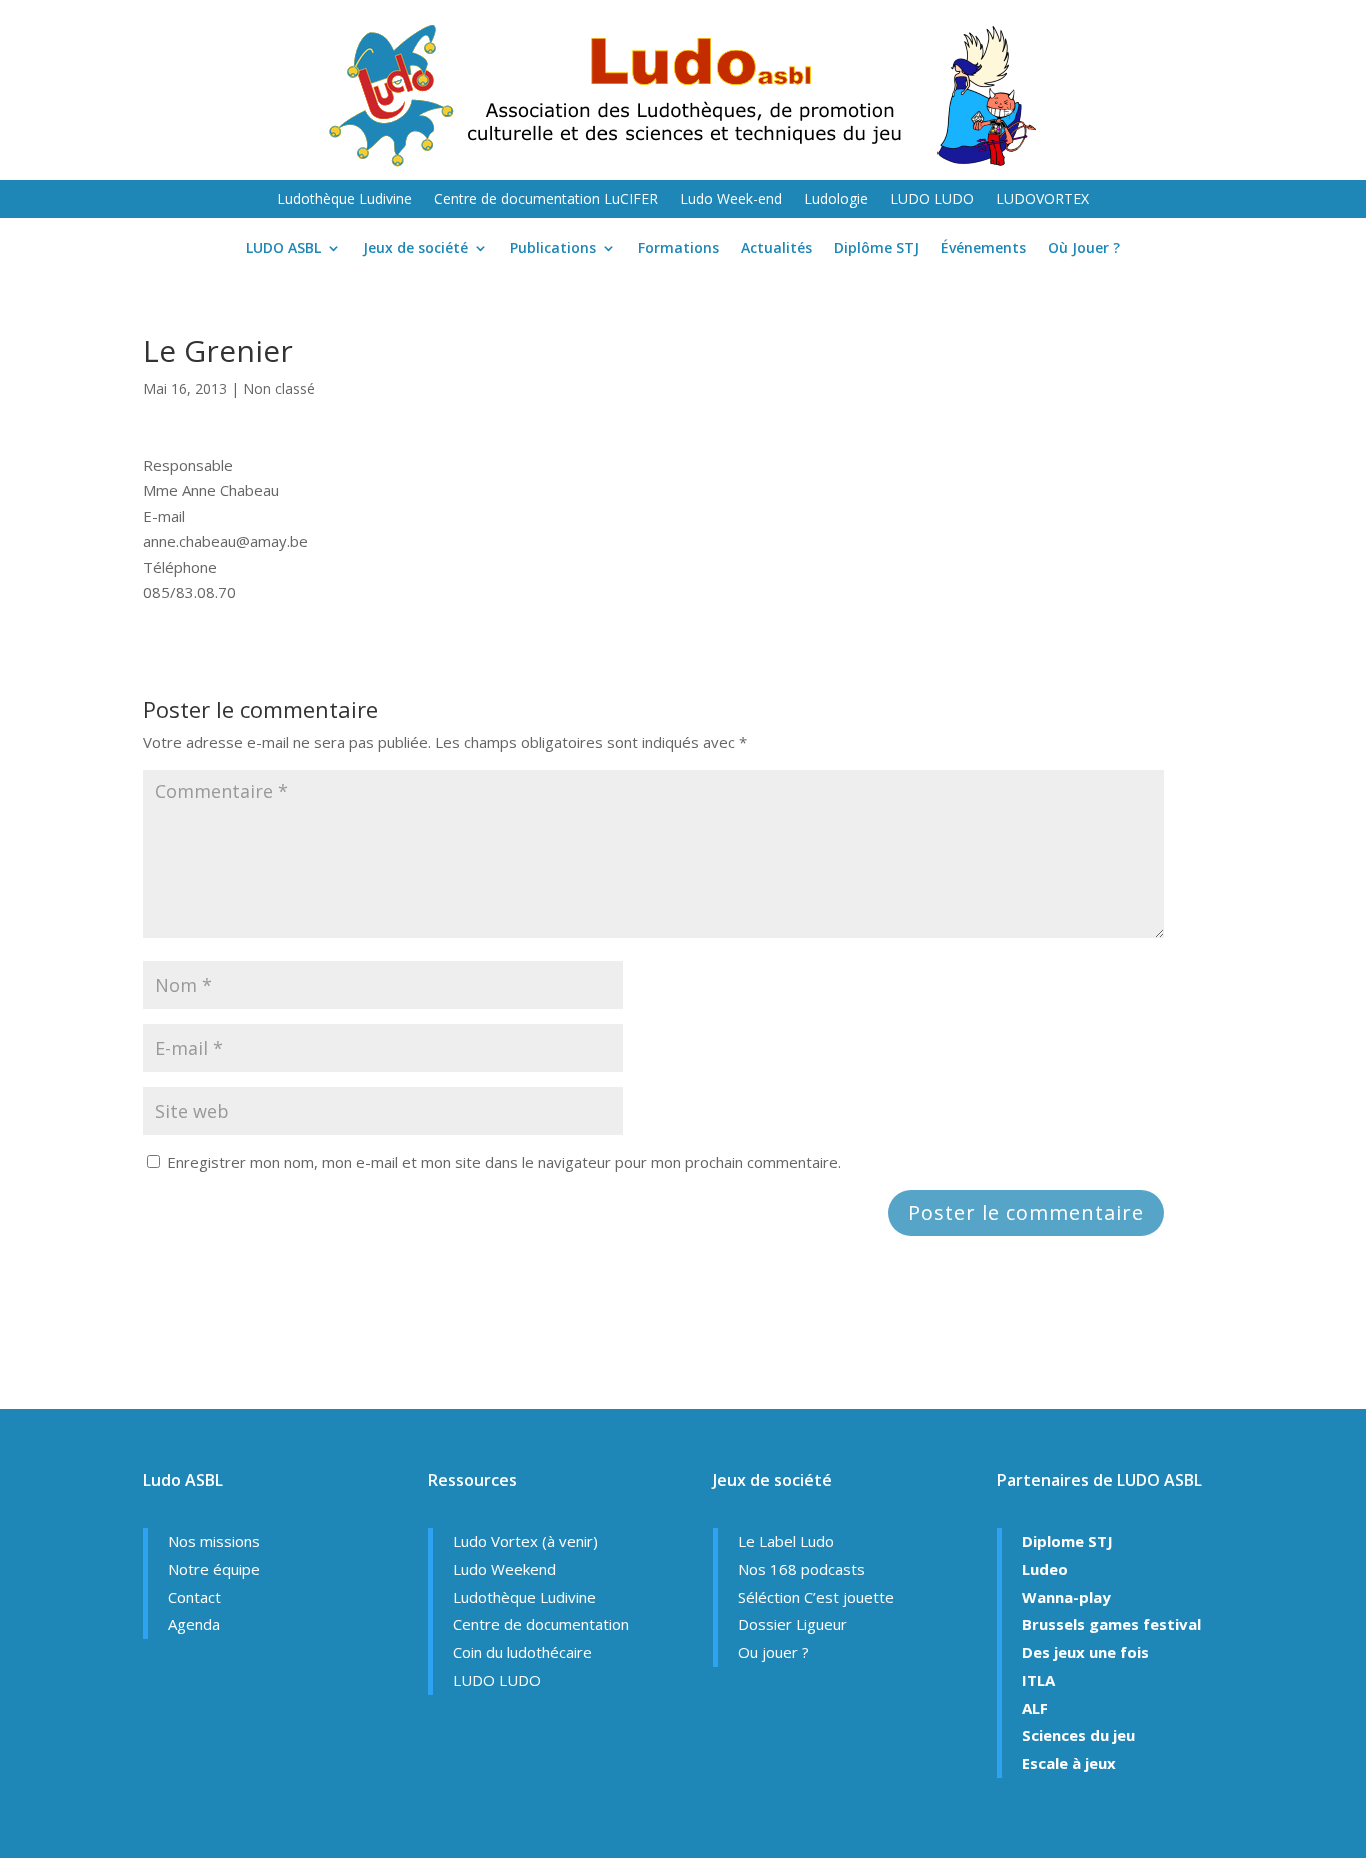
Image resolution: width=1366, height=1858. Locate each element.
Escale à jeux (1069, 1763)
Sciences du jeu (1078, 1735)
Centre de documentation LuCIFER (546, 200)
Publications (553, 249)
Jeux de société (415, 249)
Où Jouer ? (1084, 249)
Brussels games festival (1111, 1624)
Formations (678, 249)
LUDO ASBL (283, 249)
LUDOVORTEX (1042, 200)
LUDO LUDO (932, 200)
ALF (1035, 1708)
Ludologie (836, 200)
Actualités (776, 249)
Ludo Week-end (731, 200)
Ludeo (1045, 1569)
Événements (983, 249)
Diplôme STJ (876, 249)
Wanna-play (1066, 1597)
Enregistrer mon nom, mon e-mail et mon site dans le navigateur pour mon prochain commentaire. (504, 1162)
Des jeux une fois (1085, 1652)
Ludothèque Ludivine (344, 200)
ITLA (1038, 1680)
